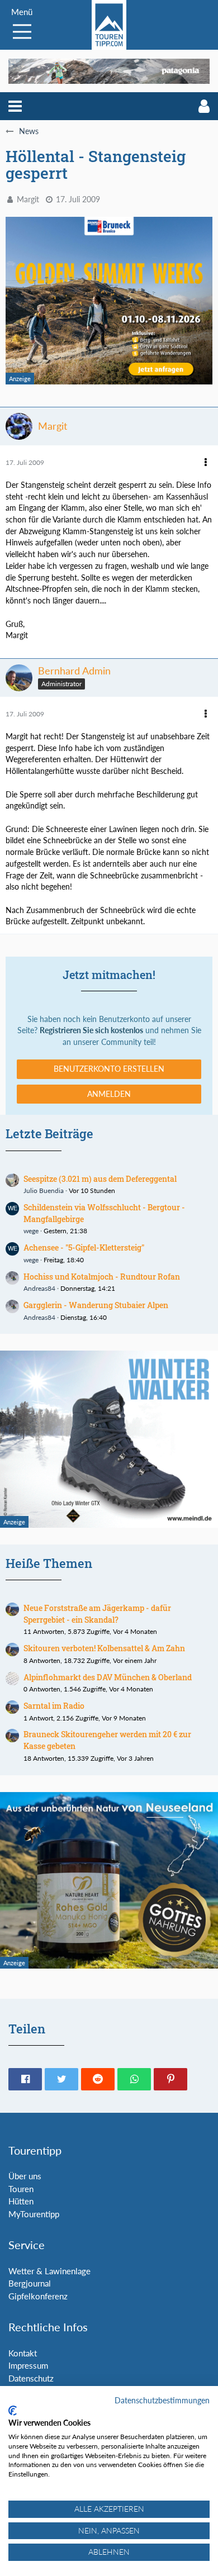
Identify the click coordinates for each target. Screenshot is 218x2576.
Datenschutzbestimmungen (162, 2400)
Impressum (28, 2365)
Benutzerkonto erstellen (109, 1069)
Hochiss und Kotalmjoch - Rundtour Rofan (102, 1277)
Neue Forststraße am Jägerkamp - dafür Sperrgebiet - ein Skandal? (97, 1614)
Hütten (21, 2201)
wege (31, 1231)
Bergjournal (30, 2283)
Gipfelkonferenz (38, 2296)
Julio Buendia (44, 1190)
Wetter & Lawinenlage (49, 2271)
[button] (15, 106)
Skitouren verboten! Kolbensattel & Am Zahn (104, 1648)
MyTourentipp (34, 2214)
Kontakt (23, 2353)
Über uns (25, 2176)
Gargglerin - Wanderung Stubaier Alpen (96, 1305)
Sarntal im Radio (54, 1706)
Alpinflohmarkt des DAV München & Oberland (108, 1677)
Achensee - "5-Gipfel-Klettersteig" (84, 1247)
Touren (21, 2189)
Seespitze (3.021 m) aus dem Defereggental (100, 1179)
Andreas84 (39, 1288)
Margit (28, 199)
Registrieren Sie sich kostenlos (91, 1030)
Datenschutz (31, 2378)
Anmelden (109, 1094)
